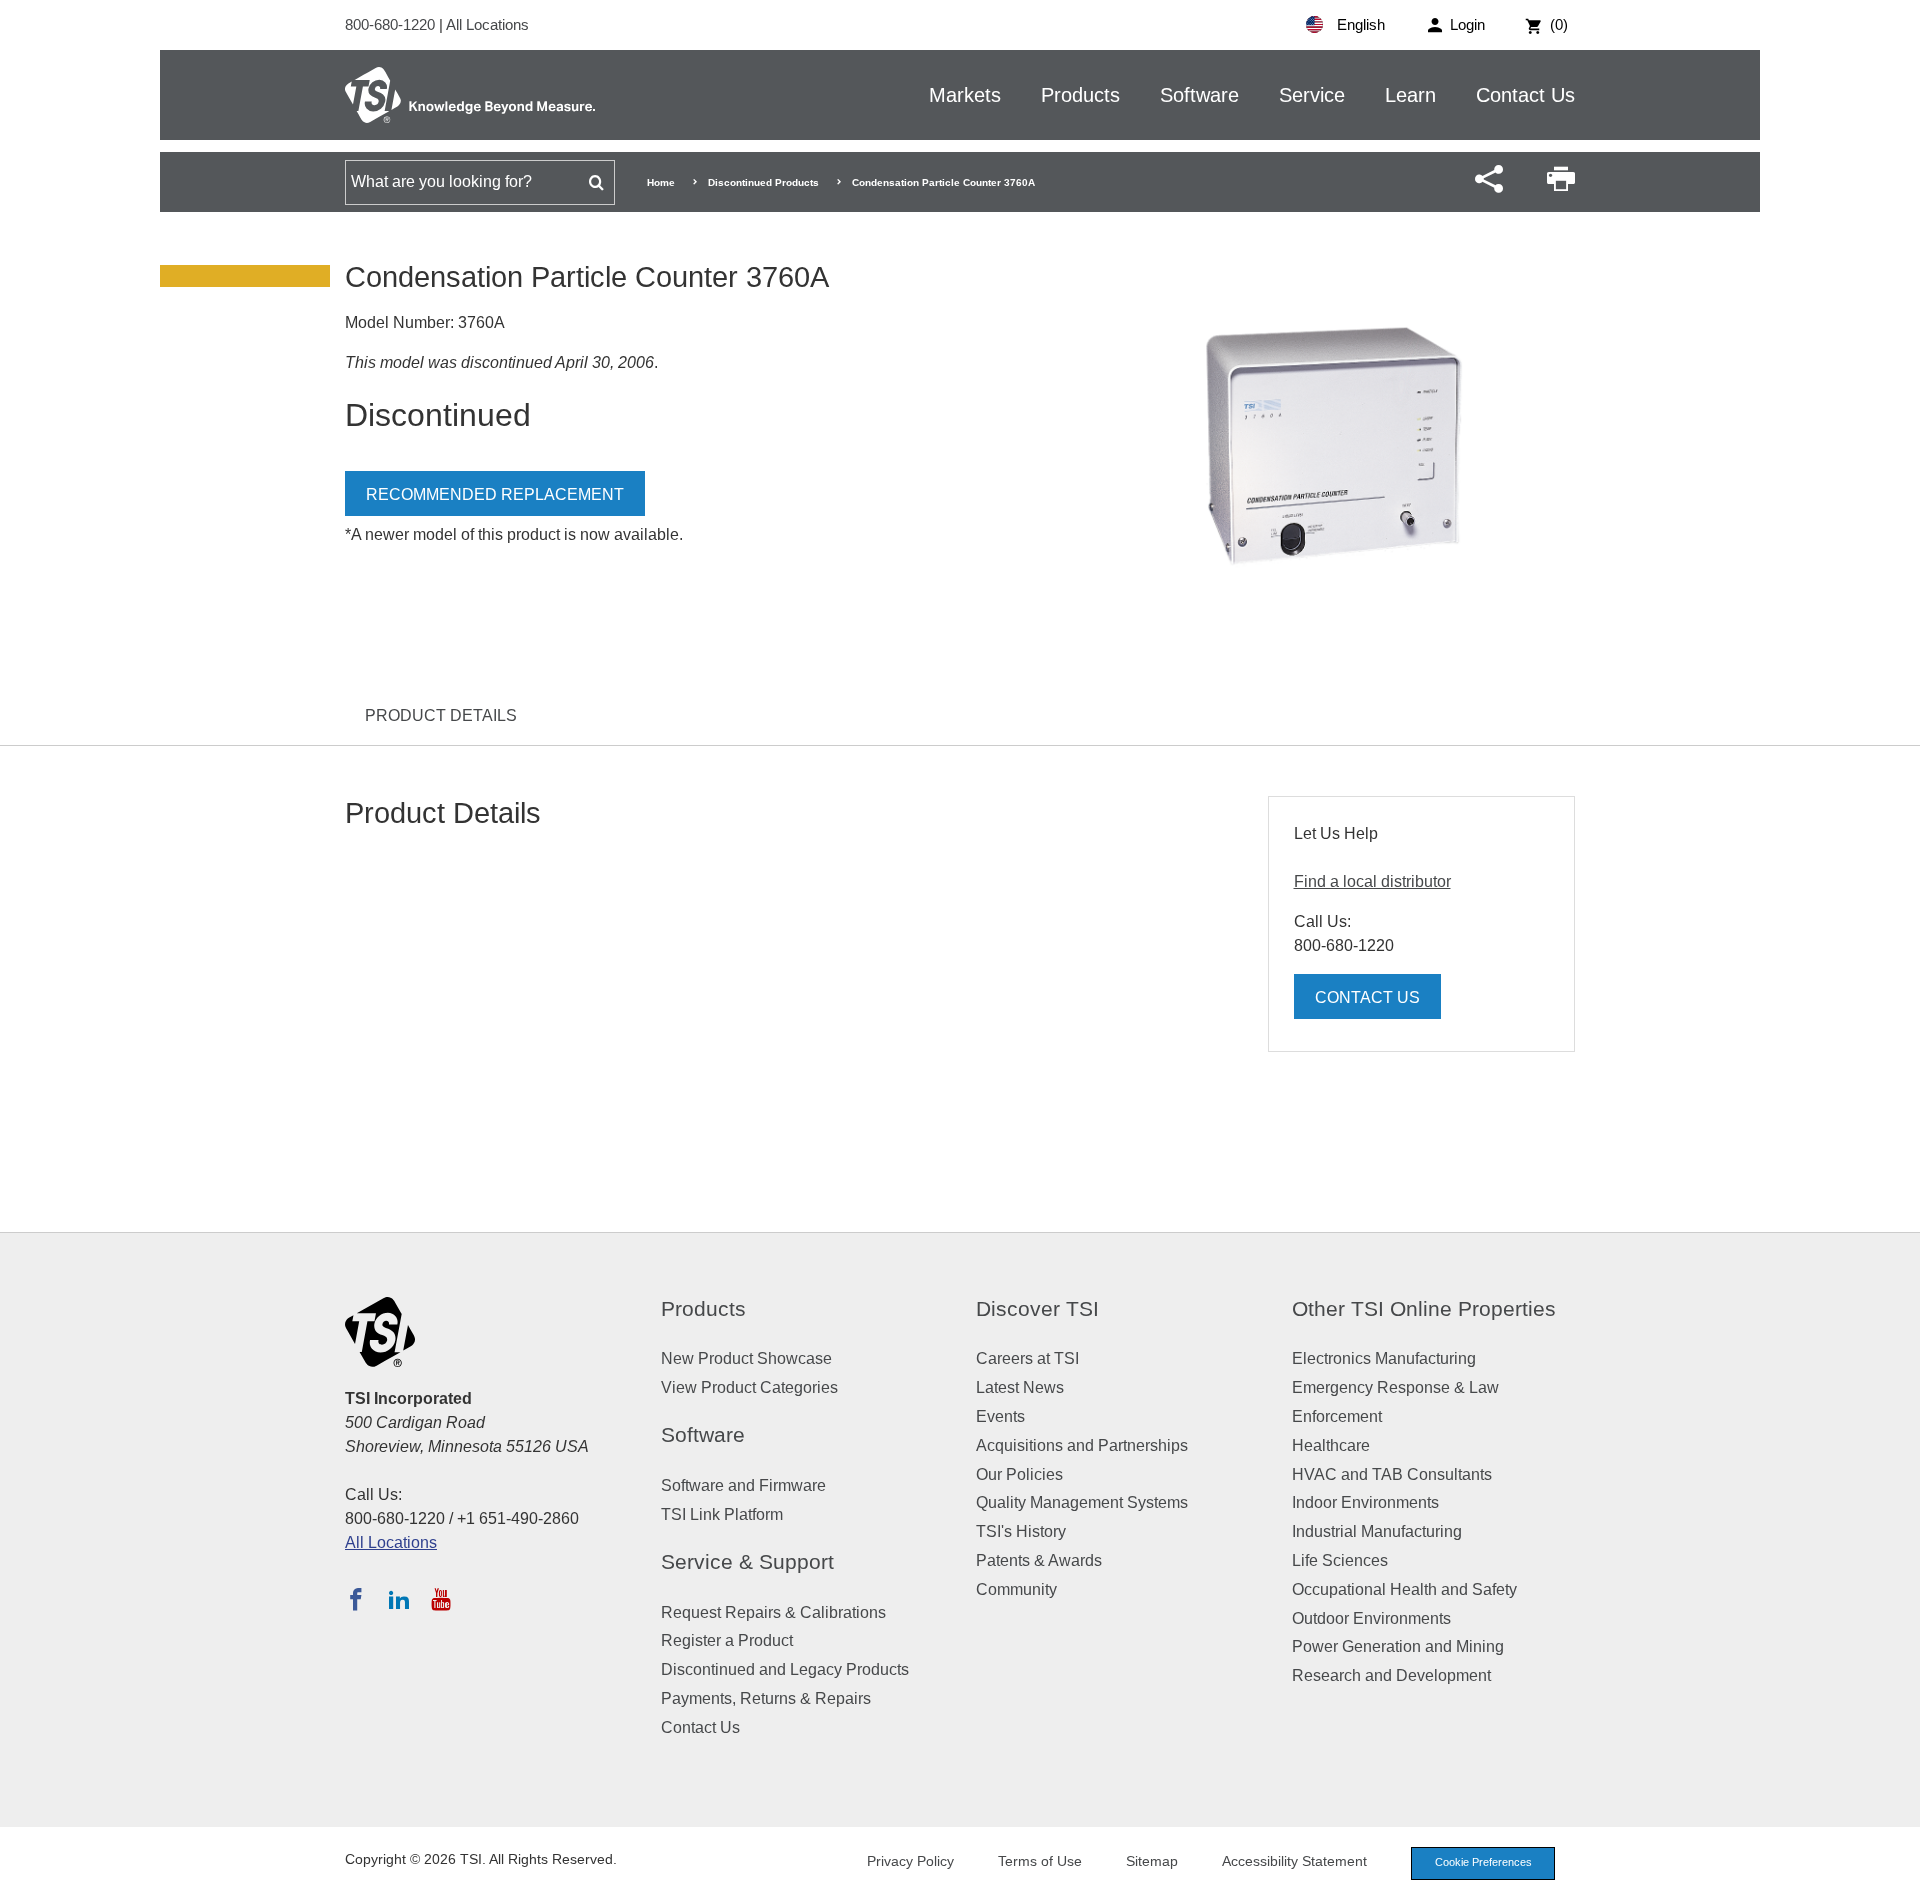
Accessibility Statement (1294, 1861)
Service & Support (747, 1561)
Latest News (1020, 1387)
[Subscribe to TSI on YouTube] (440, 1599)
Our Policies (1019, 1474)
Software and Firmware (743, 1485)
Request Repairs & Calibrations (773, 1612)
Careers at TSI (1027, 1358)
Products (1080, 95)
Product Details (441, 715)
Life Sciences (1340, 1560)
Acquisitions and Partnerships (1082, 1445)
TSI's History (1021, 1531)
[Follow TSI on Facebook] (356, 1599)
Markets (965, 95)
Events (1000, 1416)
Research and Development (1391, 1675)
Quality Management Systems (1082, 1502)
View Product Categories (749, 1387)
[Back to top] (1895, 1875)
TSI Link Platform (722, 1514)
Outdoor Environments (1371, 1618)
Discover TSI (1037, 1308)
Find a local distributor (1372, 881)
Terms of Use (1040, 1861)
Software (1199, 95)
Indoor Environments (1365, 1502)
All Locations (487, 24)
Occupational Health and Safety (1404, 1589)
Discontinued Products (763, 182)
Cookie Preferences (1483, 1862)
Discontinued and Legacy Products (785, 1669)
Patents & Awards (1039, 1560)
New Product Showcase (746, 1358)
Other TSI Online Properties (1424, 1308)
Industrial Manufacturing (1377, 1531)
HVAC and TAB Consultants (1392, 1474)
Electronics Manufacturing (1384, 1358)
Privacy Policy (910, 1861)
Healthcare (1331, 1445)
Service (1312, 95)
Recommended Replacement (495, 494)
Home (661, 182)
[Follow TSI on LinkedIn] (399, 1599)
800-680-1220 (392, 24)
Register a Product (727, 1640)
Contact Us (1525, 95)
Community (1016, 1589)
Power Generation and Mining (1398, 1646)
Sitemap (1152, 1861)
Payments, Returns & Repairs (766, 1698)
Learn (1410, 95)
